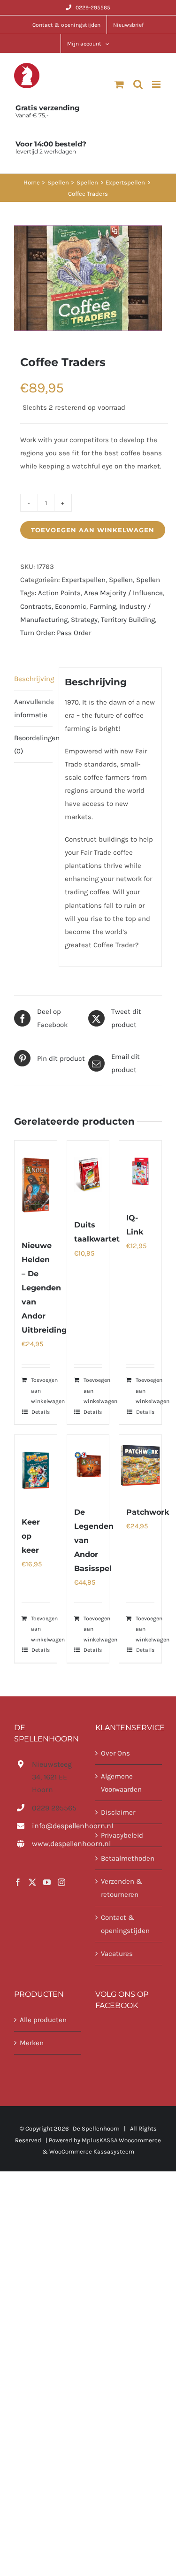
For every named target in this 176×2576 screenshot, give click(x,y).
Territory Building (128, 620)
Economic (71, 606)
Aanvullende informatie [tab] (33, 708)
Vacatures (117, 1954)
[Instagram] (61, 1882)
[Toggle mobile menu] (157, 84)
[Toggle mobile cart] (119, 84)
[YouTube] (47, 1882)
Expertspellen (84, 580)
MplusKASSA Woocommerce (121, 2140)
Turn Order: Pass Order (56, 633)
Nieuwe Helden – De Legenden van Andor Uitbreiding (44, 1288)
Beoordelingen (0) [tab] (33, 744)
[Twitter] (32, 1882)
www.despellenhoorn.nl (56, 1844)
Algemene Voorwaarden (121, 1783)
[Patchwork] (140, 1465)
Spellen (121, 580)
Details (41, 1412)
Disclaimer (118, 1812)
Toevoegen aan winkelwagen (93, 530)
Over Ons (115, 1753)
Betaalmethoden (128, 1858)
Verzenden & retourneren (122, 1888)
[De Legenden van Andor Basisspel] (88, 1465)
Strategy (84, 620)
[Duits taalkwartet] (88, 1175)
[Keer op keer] (36, 1470)
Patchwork (148, 1512)
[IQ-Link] (140, 1171)
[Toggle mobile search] (138, 84)
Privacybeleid (122, 1835)
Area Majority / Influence (123, 593)
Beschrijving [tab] (33, 679)
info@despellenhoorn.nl (56, 1826)
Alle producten (43, 2020)
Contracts (36, 606)
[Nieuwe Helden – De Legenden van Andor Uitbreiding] (36, 1185)
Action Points (59, 593)
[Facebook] (18, 1882)
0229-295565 (93, 8)
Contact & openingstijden (125, 1924)
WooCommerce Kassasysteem (92, 2151)
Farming (103, 606)
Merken (32, 2043)
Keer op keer (31, 1536)
